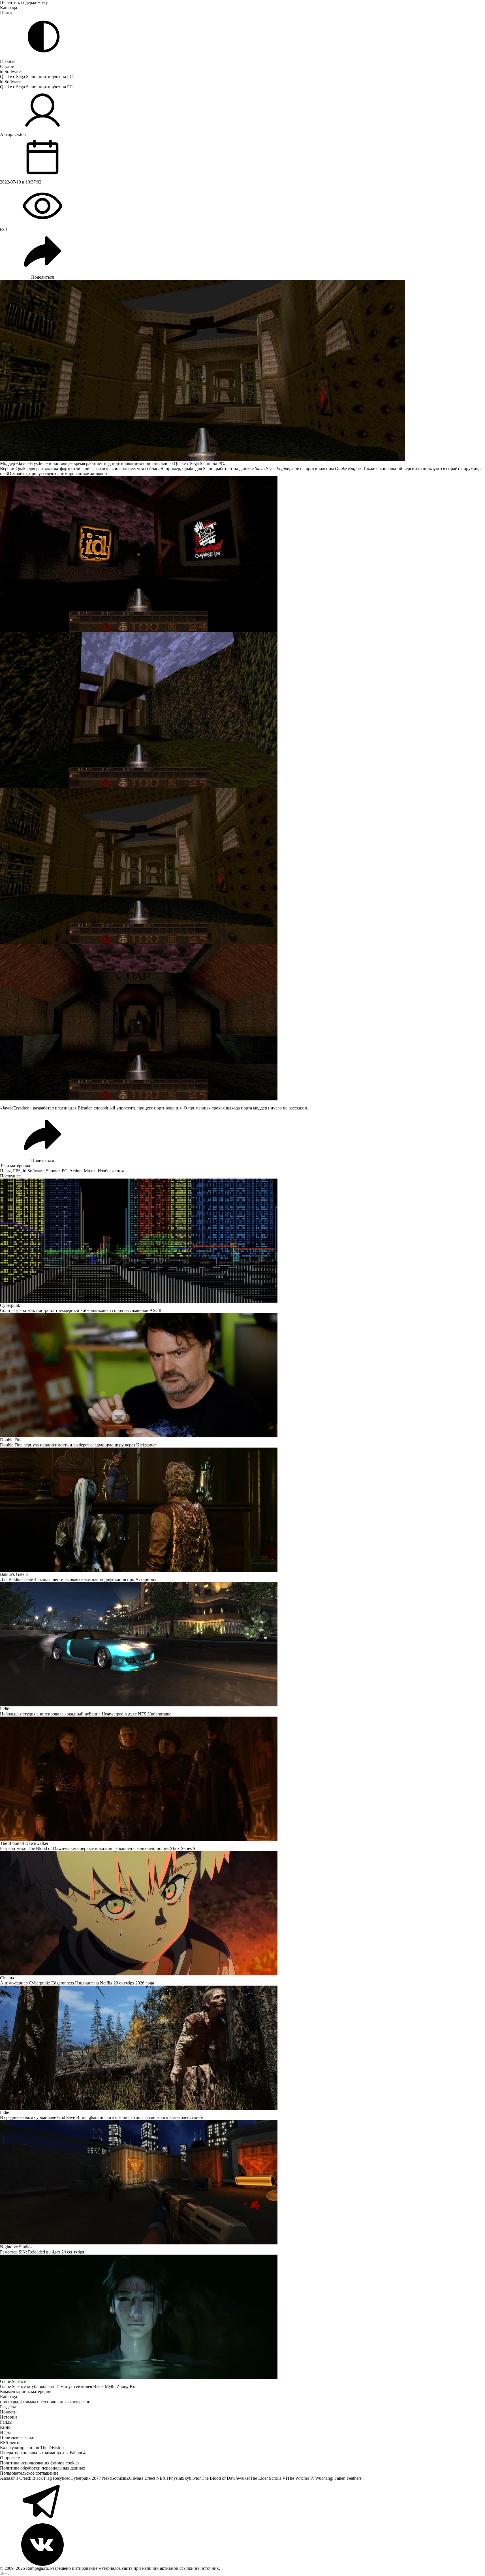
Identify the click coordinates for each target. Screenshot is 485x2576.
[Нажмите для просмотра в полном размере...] (243, 554)
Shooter (53, 1171)
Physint (175, 2478)
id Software (10, 72)
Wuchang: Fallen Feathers (338, 2478)
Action (75, 1171)
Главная (8, 61)
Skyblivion (192, 2478)
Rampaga (8, 8)
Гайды (6, 2422)
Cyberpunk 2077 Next (91, 2478)
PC (65, 1171)
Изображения (111, 1171)
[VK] (243, 2545)
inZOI (128, 2478)
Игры (5, 1171)
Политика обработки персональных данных (43, 2468)
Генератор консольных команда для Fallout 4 (43, 2453)
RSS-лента (10, 2442)
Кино (5, 2427)
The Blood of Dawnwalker (226, 2478)
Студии (7, 66)
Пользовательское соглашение (29, 2473)
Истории (8, 2417)
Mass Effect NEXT (151, 2478)
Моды (90, 1171)
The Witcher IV (301, 2478)
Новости (8, 2412)
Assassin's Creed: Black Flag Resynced (35, 2478)
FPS (17, 1171)
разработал (43, 1108)
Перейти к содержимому (24, 2)
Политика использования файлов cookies (40, 2463)
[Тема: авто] (44, 37)
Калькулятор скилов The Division (32, 2448)
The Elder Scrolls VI (269, 2478)
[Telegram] (243, 2502)
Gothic (117, 2478)
